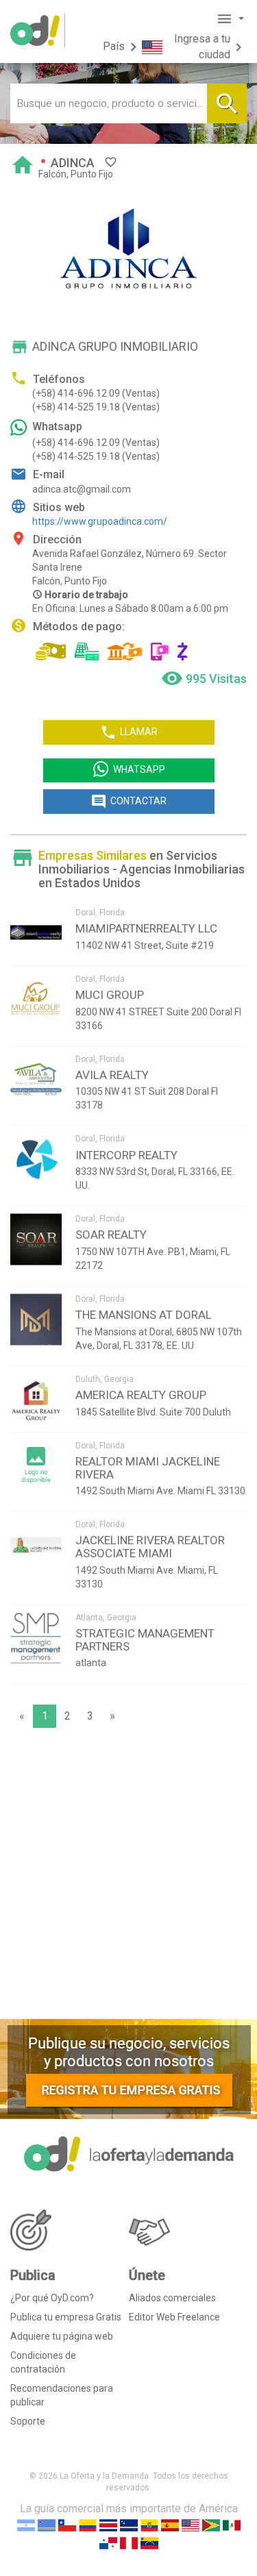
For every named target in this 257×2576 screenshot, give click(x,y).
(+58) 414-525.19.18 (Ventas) (96, 407)
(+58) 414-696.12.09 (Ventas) (96, 393)
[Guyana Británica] (211, 2525)
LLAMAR (129, 732)
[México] (232, 2525)
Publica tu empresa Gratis (66, 2317)
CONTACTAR (128, 802)
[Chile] (67, 2525)
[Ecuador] (149, 2525)
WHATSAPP (139, 770)
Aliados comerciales (172, 2298)
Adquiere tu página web (62, 2336)
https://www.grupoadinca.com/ (100, 521)
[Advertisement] (128, 1877)
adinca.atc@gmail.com (82, 489)
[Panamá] (108, 2543)
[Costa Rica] (108, 2525)
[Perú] (129, 2543)
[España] (170, 2525)
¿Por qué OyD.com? (52, 2298)
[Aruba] (47, 2525)
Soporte (28, 2421)
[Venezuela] (149, 2543)
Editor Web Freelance (174, 2317)
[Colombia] (88, 2525)
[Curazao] (129, 2525)
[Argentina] (26, 2525)
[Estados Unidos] (191, 2525)
